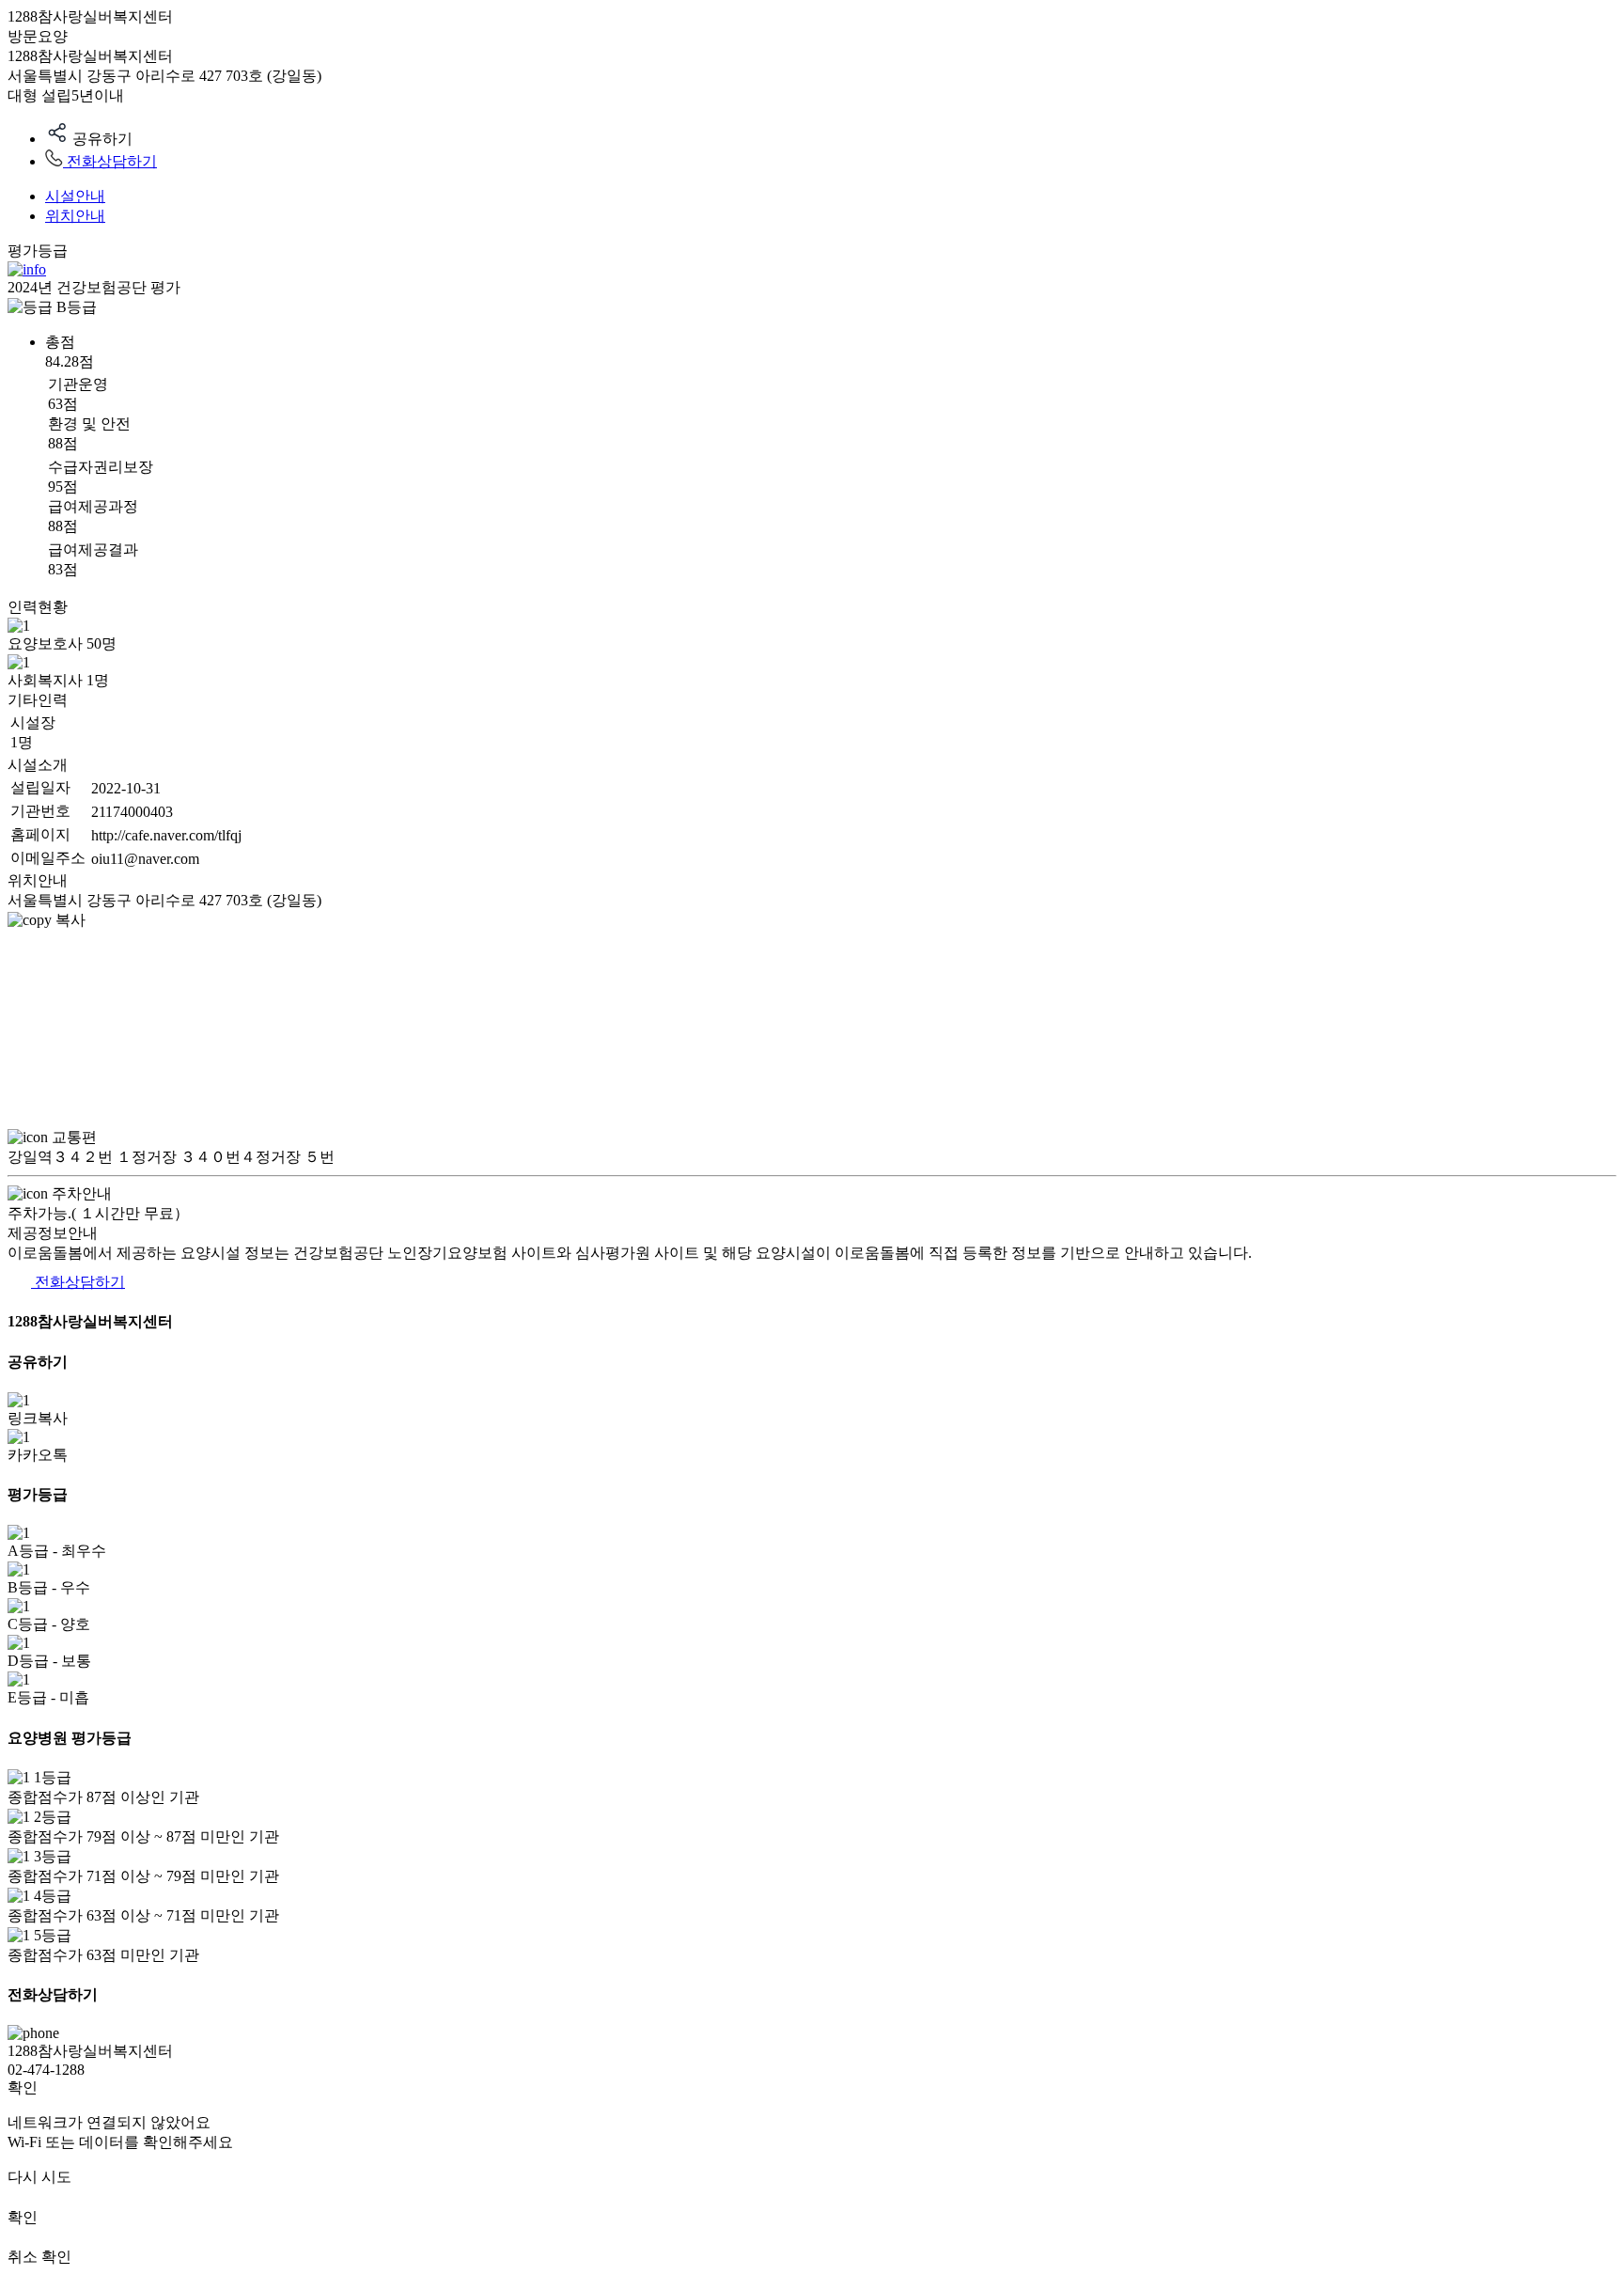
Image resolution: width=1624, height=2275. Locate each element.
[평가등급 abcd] (27, 269)
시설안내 (75, 196)
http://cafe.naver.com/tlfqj (166, 835)
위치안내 (75, 216)
